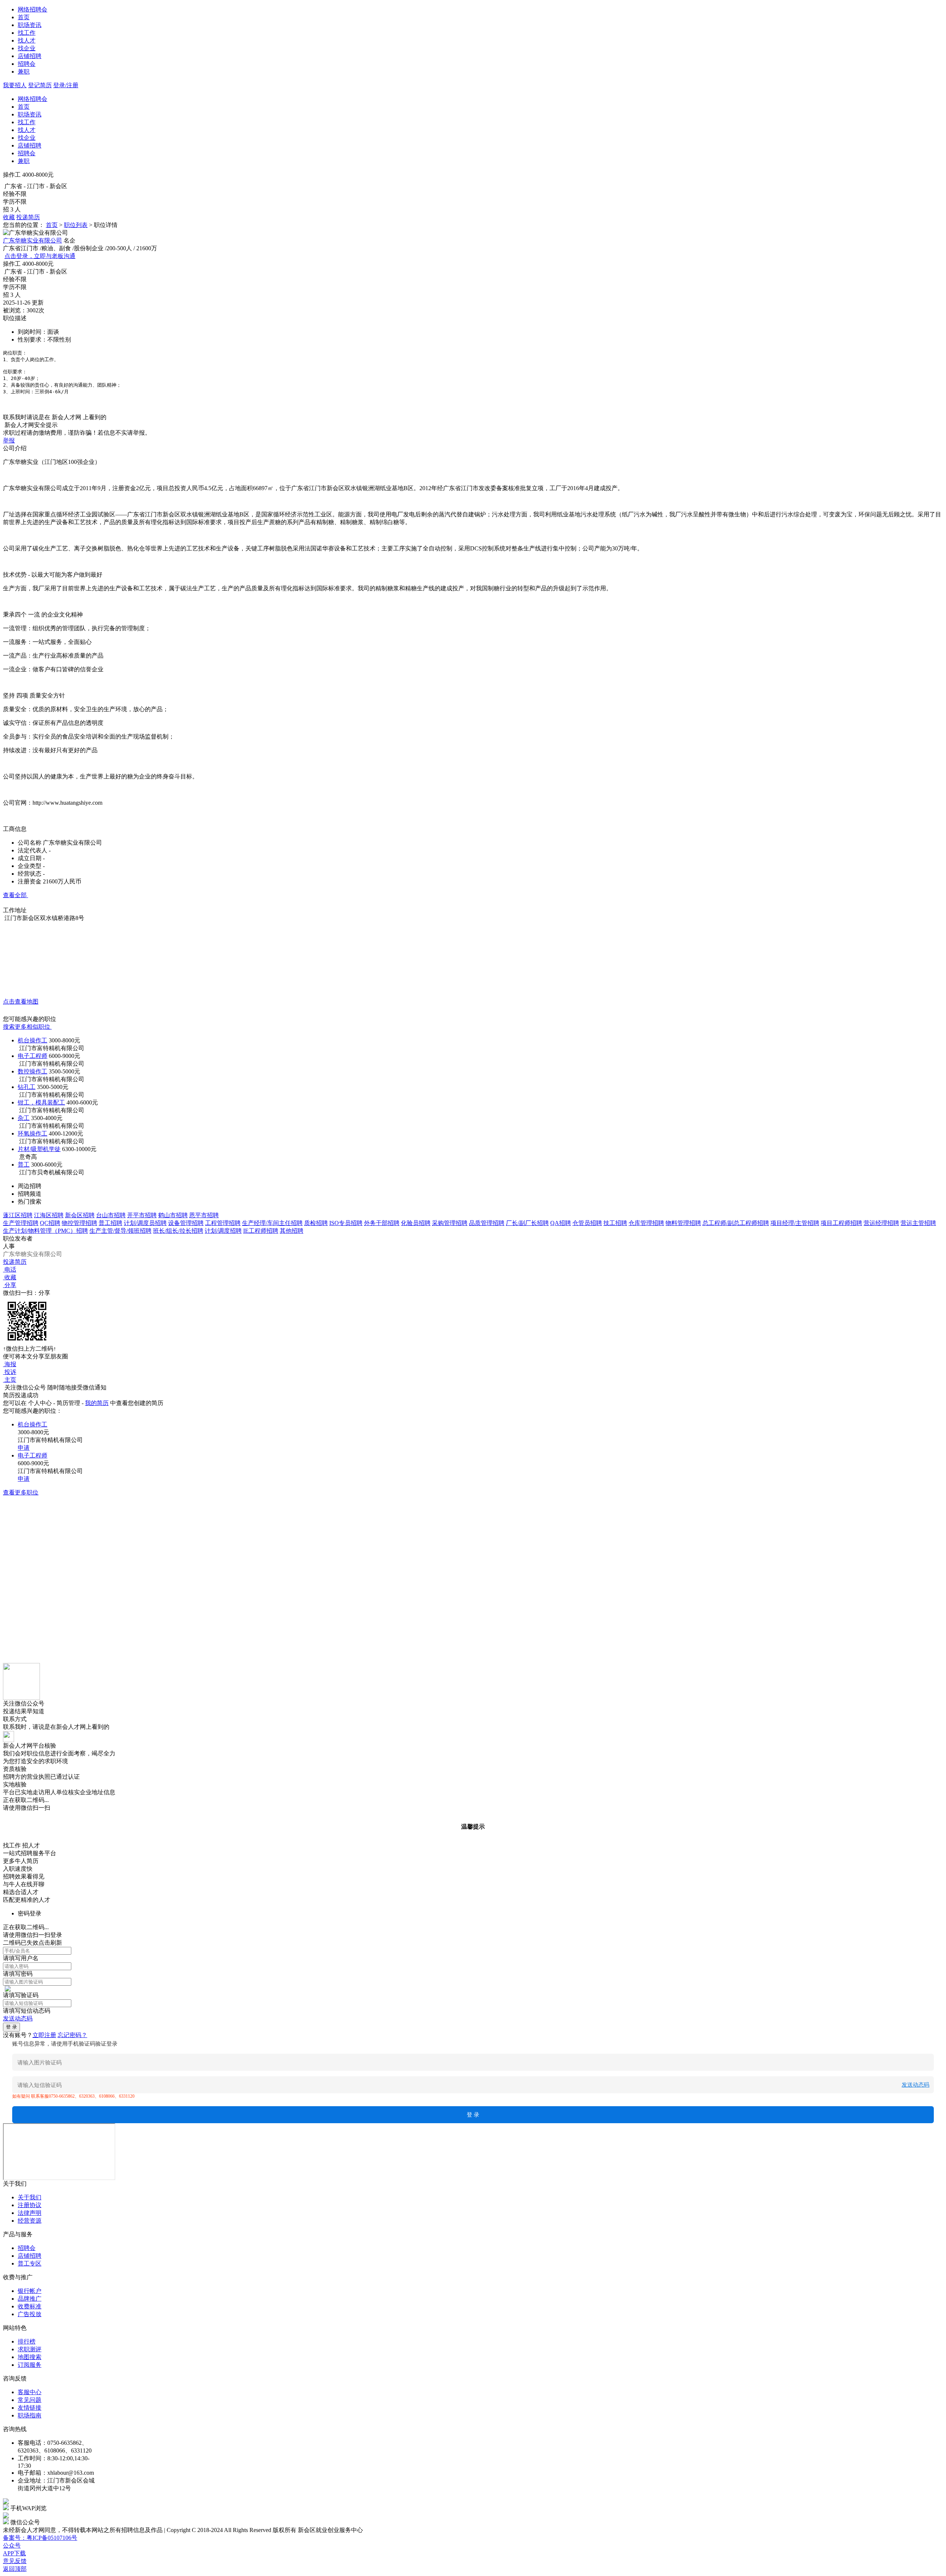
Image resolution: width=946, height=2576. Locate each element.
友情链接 (30, 2408)
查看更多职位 (21, 1492)
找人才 (27, 40)
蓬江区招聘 (18, 1215)
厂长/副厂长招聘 (527, 1223)
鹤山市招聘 (173, 1215)
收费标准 (30, 2306)
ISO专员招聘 (346, 1223)
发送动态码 (18, 2018)
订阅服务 (30, 2365)
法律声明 (30, 2213)
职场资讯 (30, 25)
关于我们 (30, 2197)
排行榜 (27, 2341)
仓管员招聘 (587, 1223)
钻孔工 (27, 1087)
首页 (24, 17)
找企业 (27, 48)
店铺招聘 (30, 56)
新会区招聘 (80, 1215)
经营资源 (30, 2221)
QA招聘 (561, 1223)
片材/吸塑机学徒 (39, 1149)
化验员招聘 (416, 1223)
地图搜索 (30, 2357)
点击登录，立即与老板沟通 (40, 256)
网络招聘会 (33, 9)
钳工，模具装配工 (41, 1102)
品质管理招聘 (487, 1223)
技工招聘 (615, 1223)
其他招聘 (292, 1231)
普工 (24, 1165)
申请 (24, 1448)
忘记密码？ (72, 2035)
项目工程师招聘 (841, 1223)
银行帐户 (30, 2291)
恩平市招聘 (204, 1215)
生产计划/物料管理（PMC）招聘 (45, 1231)
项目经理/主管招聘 (795, 1223)
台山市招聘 (111, 1215)
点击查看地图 (21, 1002)
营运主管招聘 (918, 1223)
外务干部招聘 (382, 1223)
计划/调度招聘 (223, 1231)
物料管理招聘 (683, 1223)
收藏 (9, 217)
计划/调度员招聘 (145, 1223)
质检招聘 (316, 1223)
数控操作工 (33, 1071)
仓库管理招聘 (646, 1223)
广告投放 (30, 2314)
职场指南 (30, 2415)
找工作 (27, 33)
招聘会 (27, 64)
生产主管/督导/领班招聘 (120, 1231)
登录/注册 (66, 85)
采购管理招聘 (450, 1223)
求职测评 (30, 2349)
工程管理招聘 (223, 1223)
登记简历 (40, 85)
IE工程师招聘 (261, 1231)
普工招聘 (110, 1223)
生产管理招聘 (21, 1223)
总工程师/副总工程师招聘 (736, 1223)
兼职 (24, 72)
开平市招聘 (142, 1215)
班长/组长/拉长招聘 (178, 1231)
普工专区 (30, 2263)
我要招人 (15, 85)
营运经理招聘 (881, 1223)
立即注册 (44, 2035)
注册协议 (30, 2205)
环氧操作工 (33, 1133)
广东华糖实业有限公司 (33, 240)
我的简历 (97, 1403)
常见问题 (30, 2400)
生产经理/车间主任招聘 (272, 1223)
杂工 (24, 1118)
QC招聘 (50, 1223)
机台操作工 (33, 1040)
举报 (9, 440)
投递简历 (28, 217)
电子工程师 (33, 1056)
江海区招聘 (49, 1215)
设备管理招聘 (186, 1223)
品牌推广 (30, 2299)
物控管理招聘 (79, 1223)
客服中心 (30, 2392)
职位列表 (76, 225)
